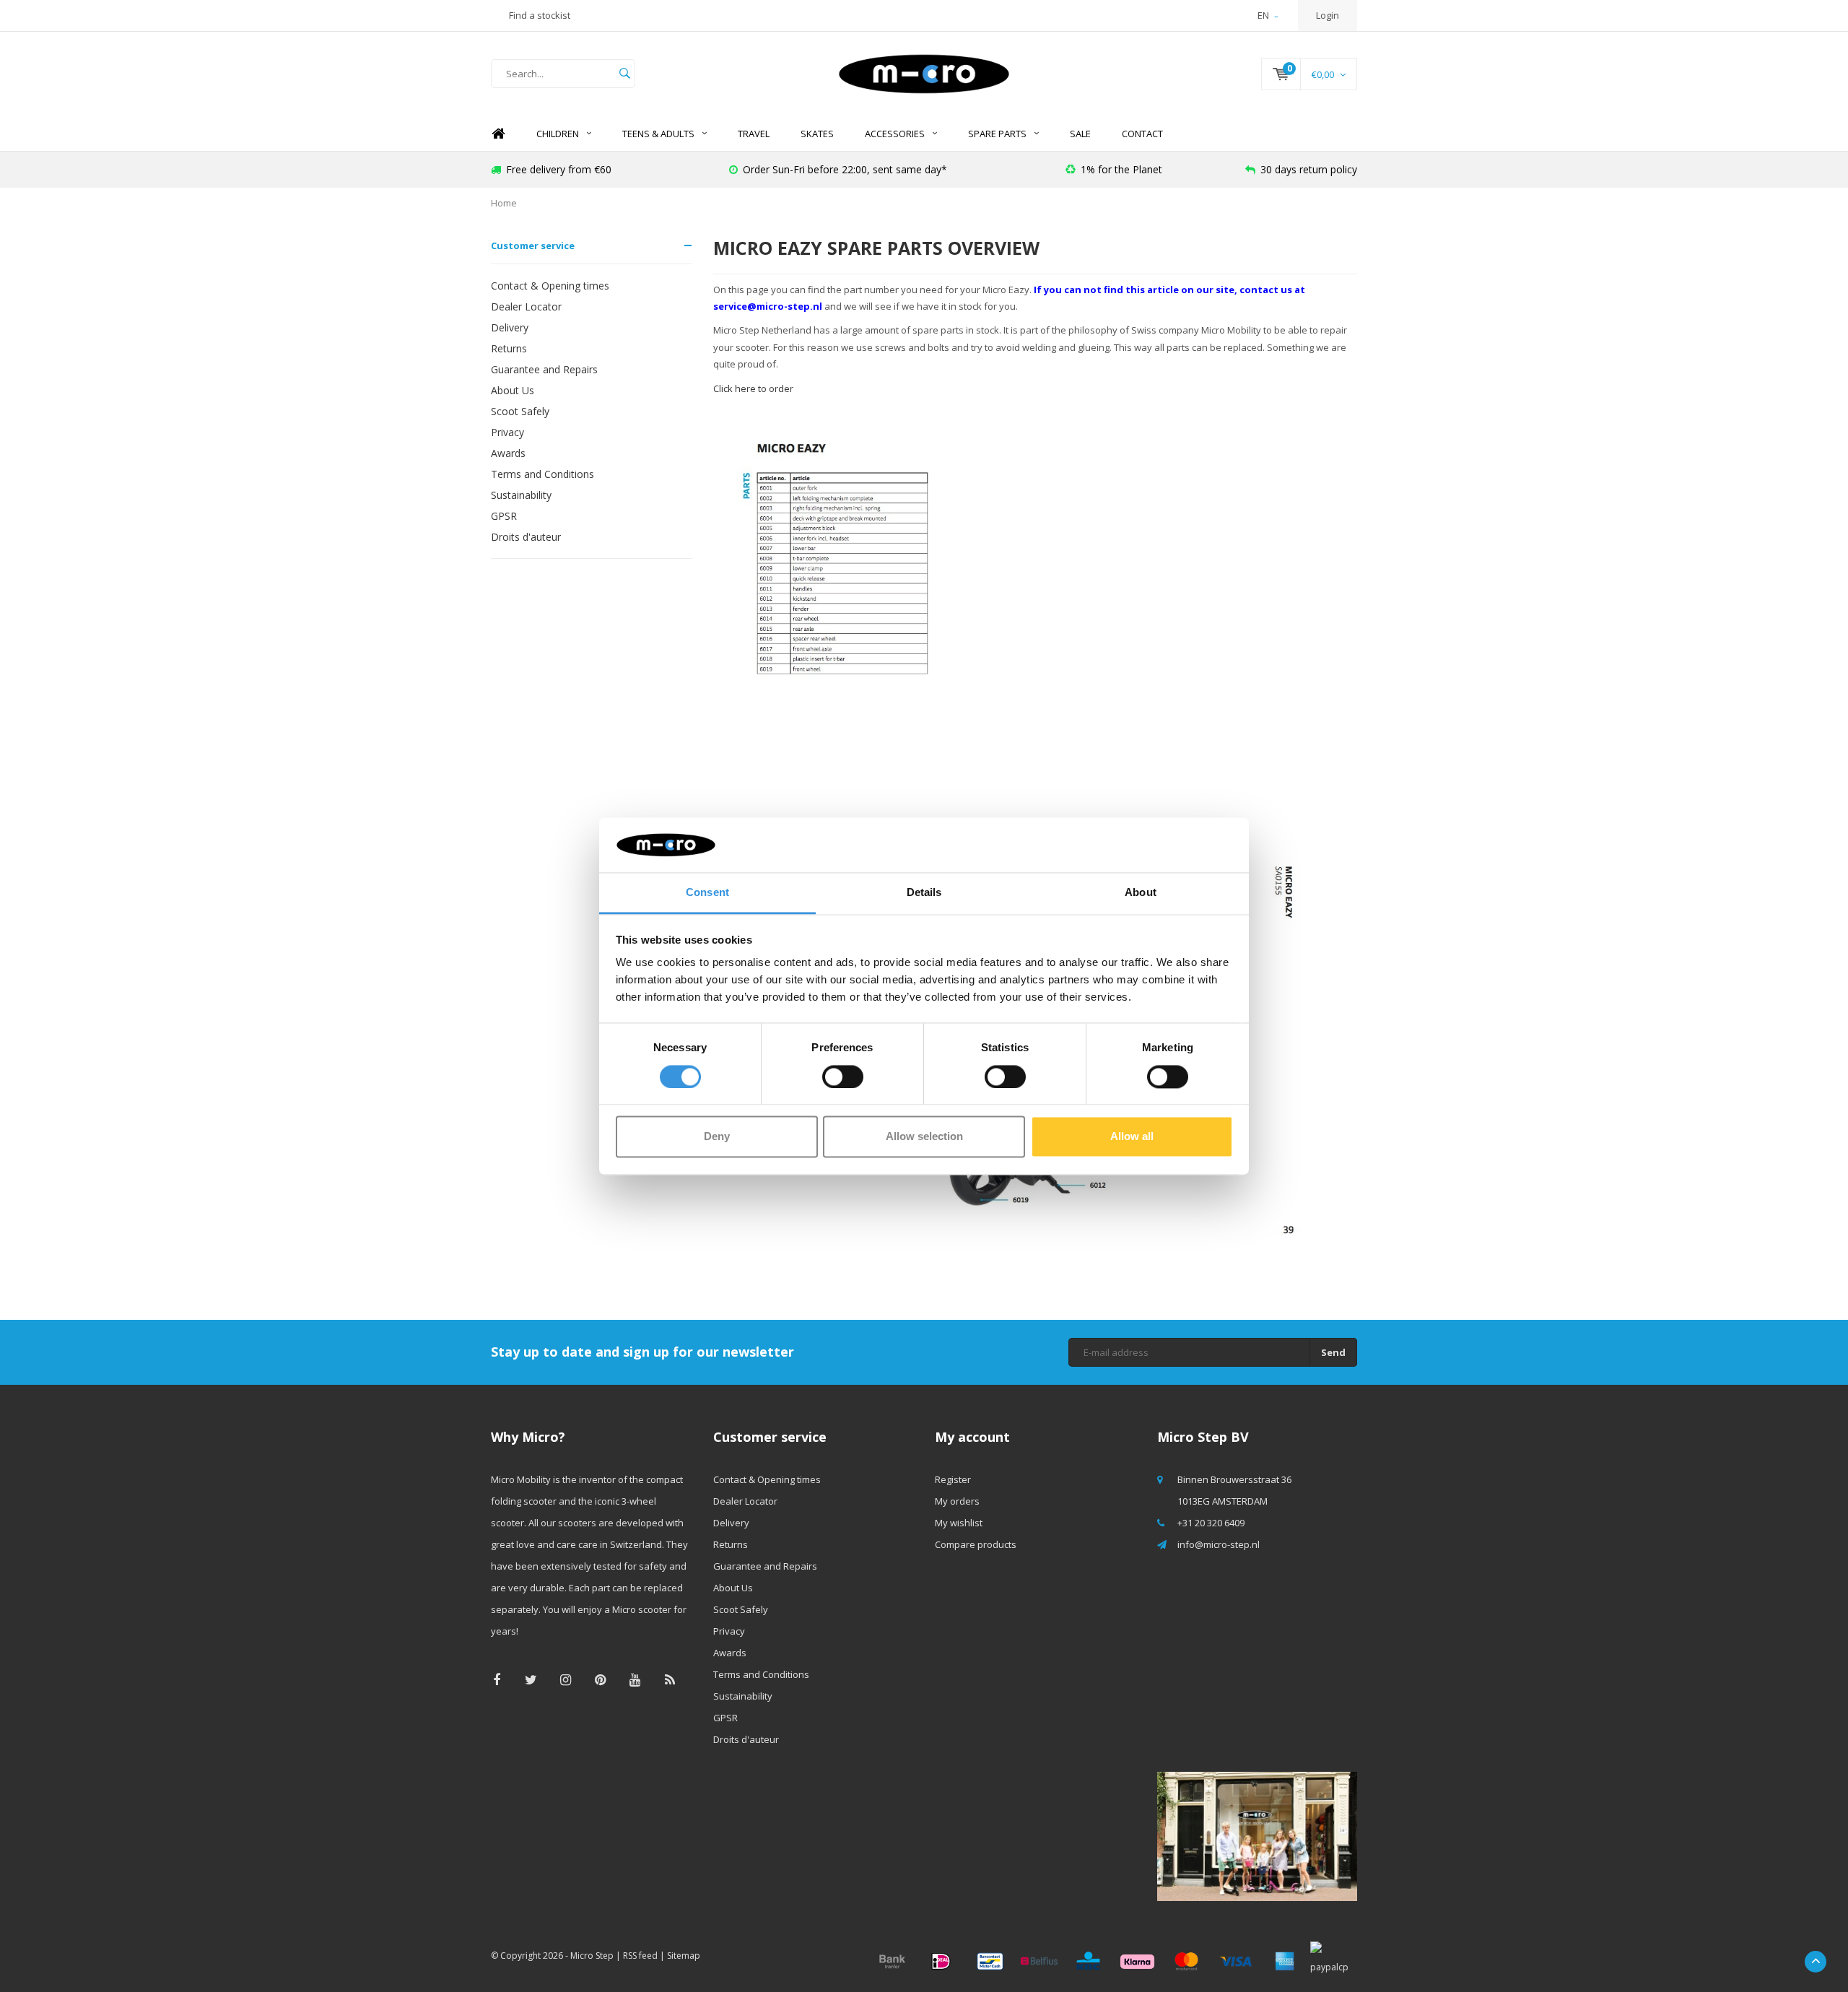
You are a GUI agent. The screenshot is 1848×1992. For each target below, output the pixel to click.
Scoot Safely (520, 411)
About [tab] (1141, 893)
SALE (1080, 134)
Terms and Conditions (542, 474)
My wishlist (959, 1523)
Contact (1142, 134)
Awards (508, 453)
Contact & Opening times (550, 286)
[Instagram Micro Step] (566, 1680)
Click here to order (753, 388)
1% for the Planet (1121, 169)
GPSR (504, 516)
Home (498, 134)
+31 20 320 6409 (1211, 1523)
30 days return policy (1309, 169)
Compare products (976, 1544)
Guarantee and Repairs (544, 369)
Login (1328, 15)
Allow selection (924, 1137)
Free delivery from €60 (559, 169)
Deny (717, 1137)
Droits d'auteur (526, 537)
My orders (957, 1501)
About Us (513, 390)
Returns (509, 348)
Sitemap (684, 1956)
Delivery (510, 327)
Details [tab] (924, 893)
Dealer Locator (526, 306)
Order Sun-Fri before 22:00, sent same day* (845, 169)
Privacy (507, 432)
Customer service (533, 245)
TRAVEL (754, 134)
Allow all (1132, 1137)
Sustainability (521, 495)
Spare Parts (997, 134)
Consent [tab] (707, 893)
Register (953, 1479)
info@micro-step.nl (1219, 1544)
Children (558, 134)
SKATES (817, 134)
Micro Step (592, 1956)
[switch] (843, 1077)
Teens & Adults (658, 134)
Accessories (895, 134)
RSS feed (640, 1956)
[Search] (624, 74)
